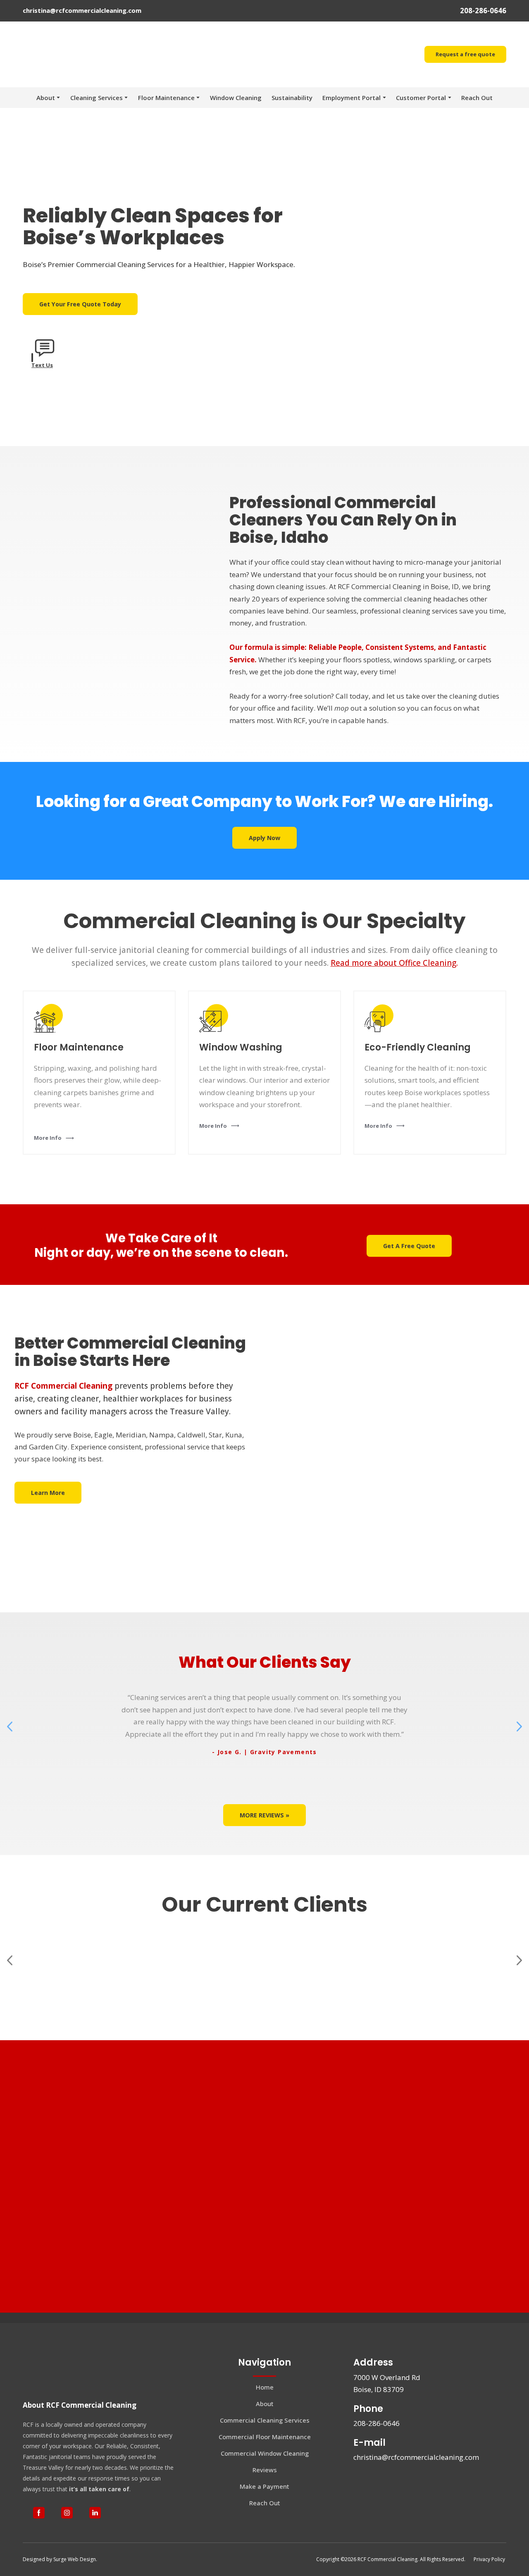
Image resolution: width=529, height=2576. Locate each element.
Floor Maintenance (166, 69)
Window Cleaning (236, 69)
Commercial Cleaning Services (265, 2392)
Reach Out (477, 69)
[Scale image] (66, 1940)
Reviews (265, 2442)
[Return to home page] (47, 2344)
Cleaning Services (97, 69)
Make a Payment (264, 2458)
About (46, 69)
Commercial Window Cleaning (265, 2425)
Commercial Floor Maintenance (265, 2409)
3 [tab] (277, 1747)
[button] (465, 40)
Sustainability (292, 69)
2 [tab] (264, 1747)
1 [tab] (252, 1747)
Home (265, 2359)
